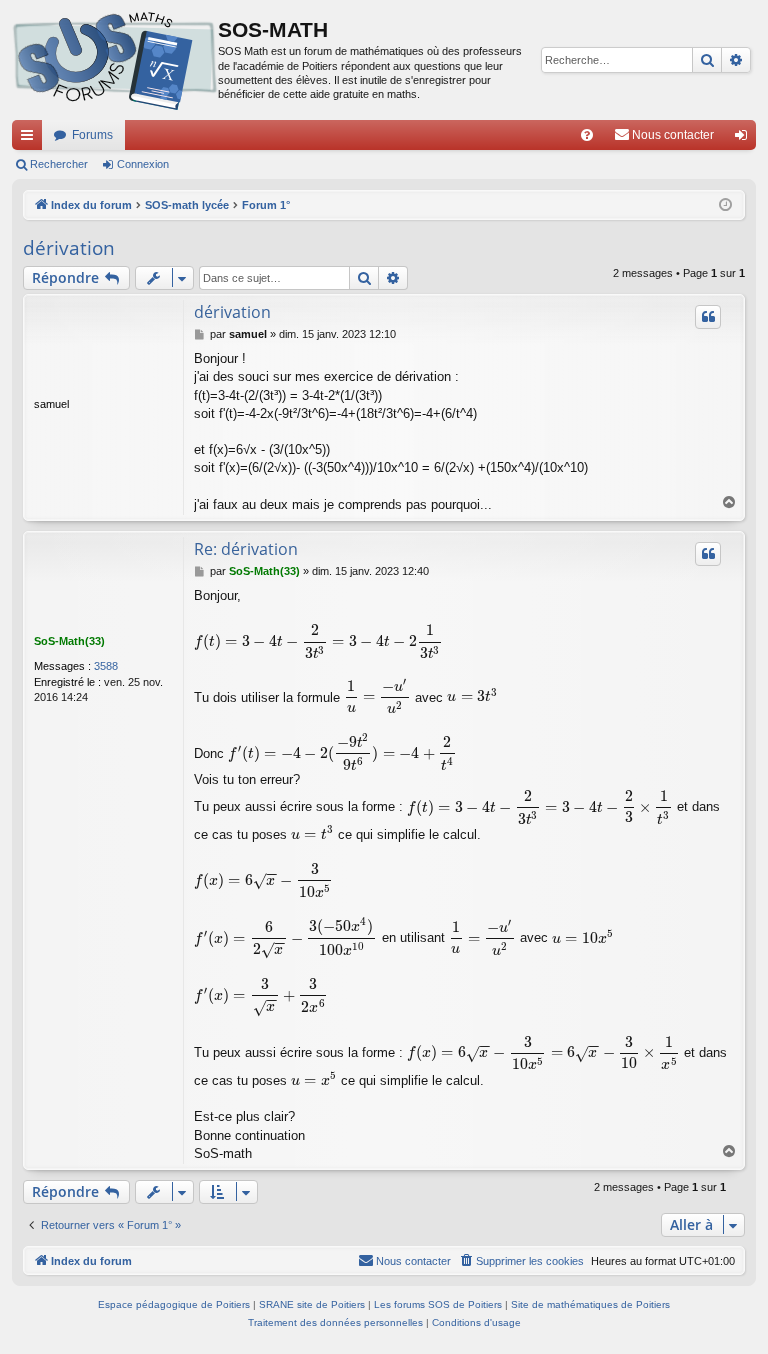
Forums (92, 135)
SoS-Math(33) (69, 641)
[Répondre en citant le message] (708, 317)
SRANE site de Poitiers (312, 1304)
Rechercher (59, 164)
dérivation (69, 248)
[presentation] (318, 641)
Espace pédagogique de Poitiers (174, 1304)
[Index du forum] (115, 60)
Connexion (143, 164)
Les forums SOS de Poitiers (438, 1304)
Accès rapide (31, 139)
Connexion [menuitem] (745, 139)
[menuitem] (587, 135)
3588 (106, 666)
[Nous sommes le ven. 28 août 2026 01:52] (725, 205)
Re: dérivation (246, 549)
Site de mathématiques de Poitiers (590, 1304)
